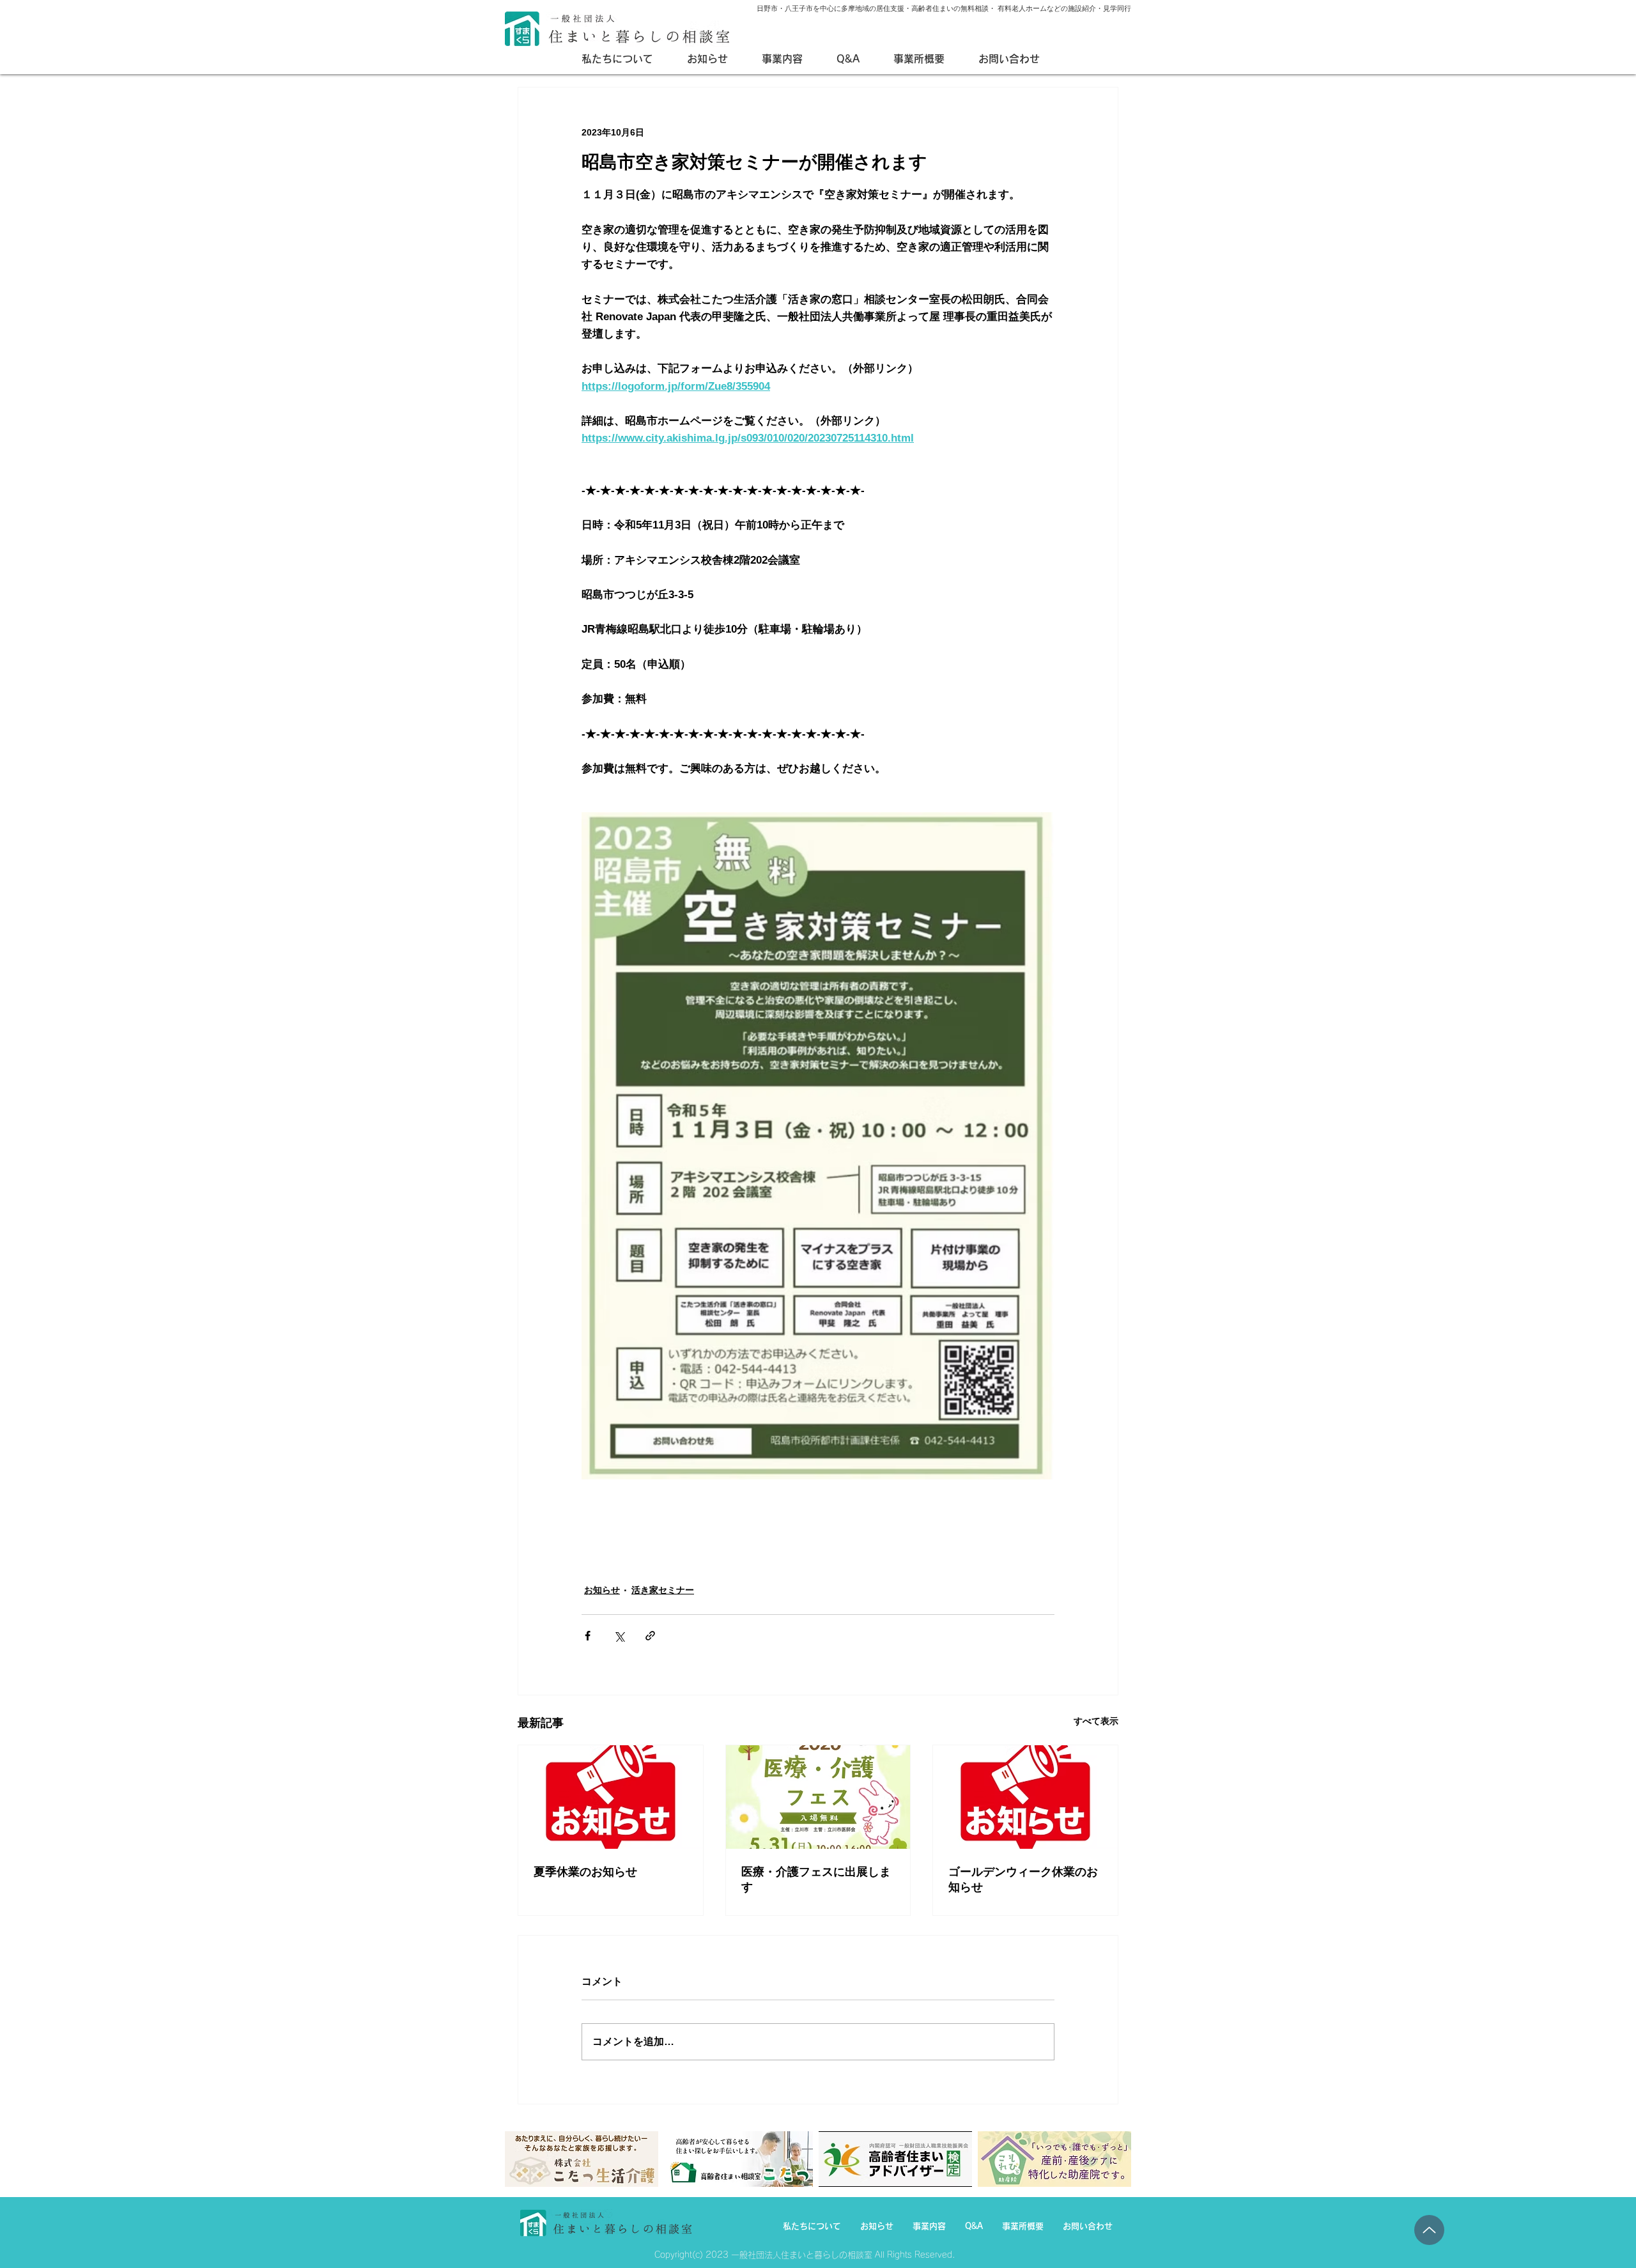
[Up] (1429, 2230)
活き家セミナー (663, 1590)
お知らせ (602, 1590)
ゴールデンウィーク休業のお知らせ (1023, 1879)
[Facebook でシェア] (588, 1636)
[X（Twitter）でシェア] (619, 1636)
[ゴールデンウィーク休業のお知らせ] (1025, 1797)
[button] (790, 59)
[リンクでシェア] (650, 1636)
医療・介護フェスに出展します (816, 1879)
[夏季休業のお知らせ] (611, 1797)
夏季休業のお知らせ (585, 1872)
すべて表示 (1096, 1721)
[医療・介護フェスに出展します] (818, 1797)
